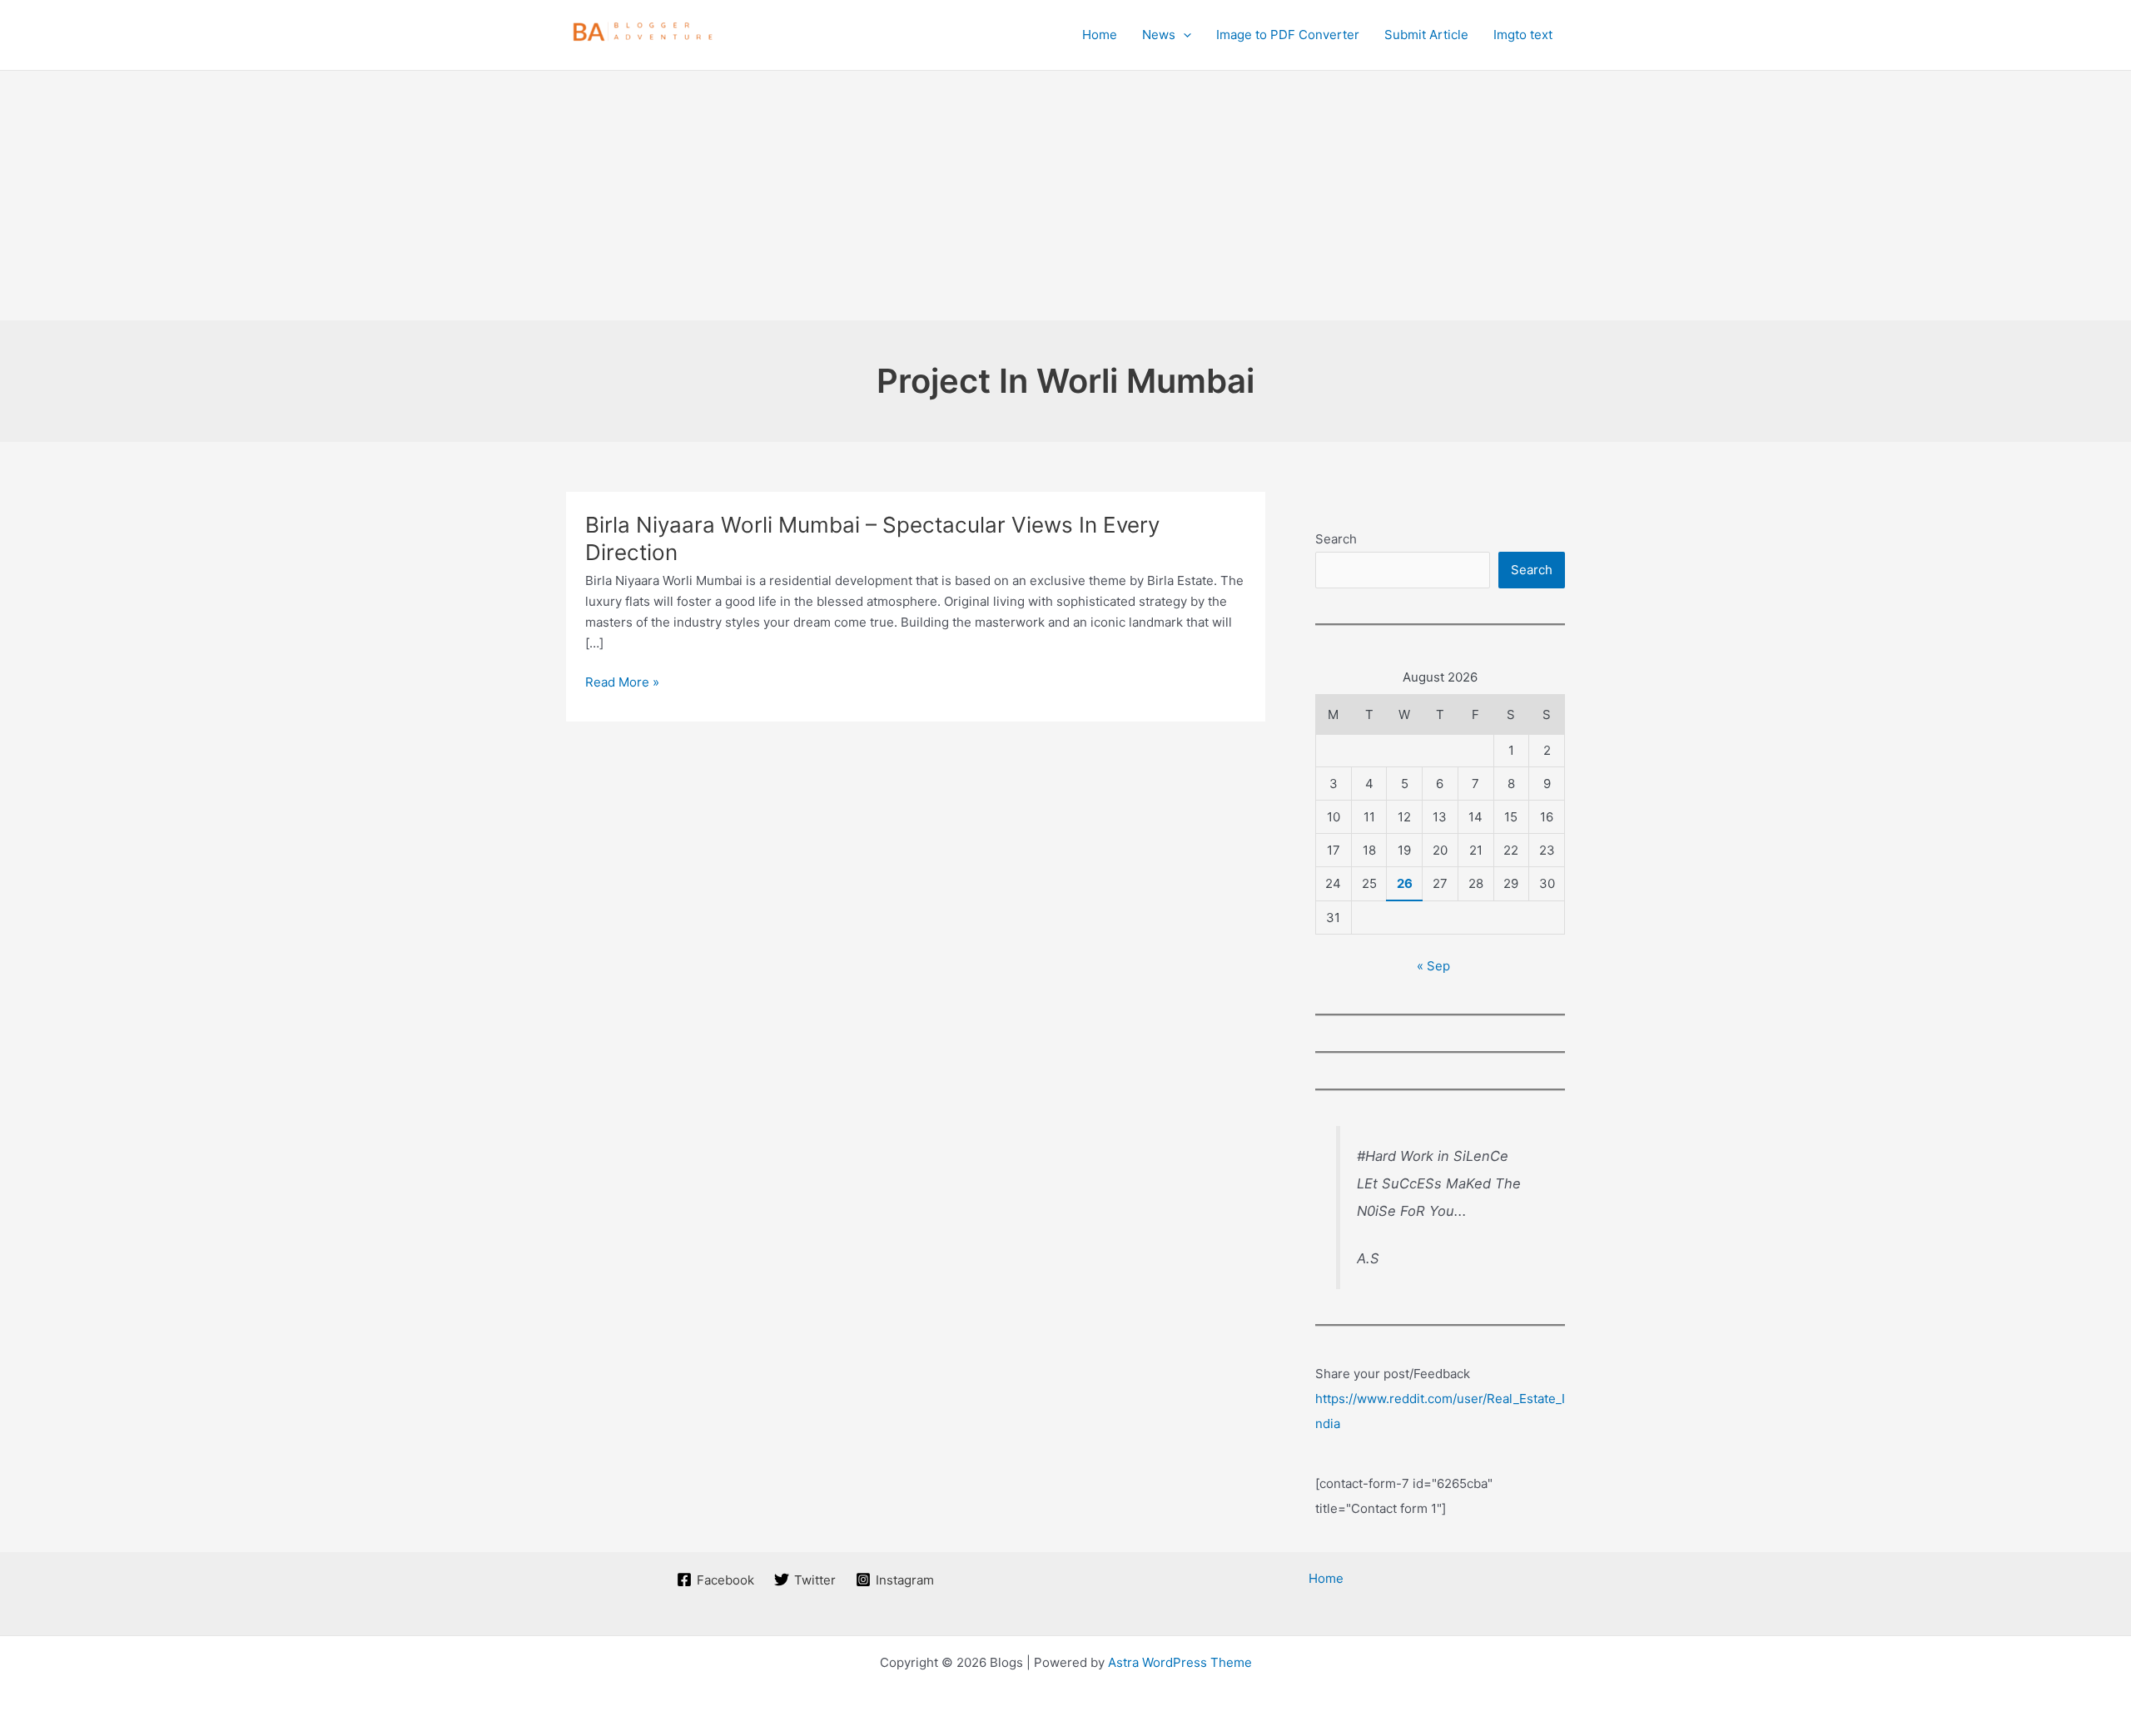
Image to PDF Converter (1288, 35)
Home (1100, 35)
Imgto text (1523, 35)
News (1159, 35)
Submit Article (1426, 35)
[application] (1183, 35)
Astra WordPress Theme (1180, 1662)
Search (1336, 539)
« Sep (1433, 966)
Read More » (622, 683)
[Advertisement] (1065, 196)
